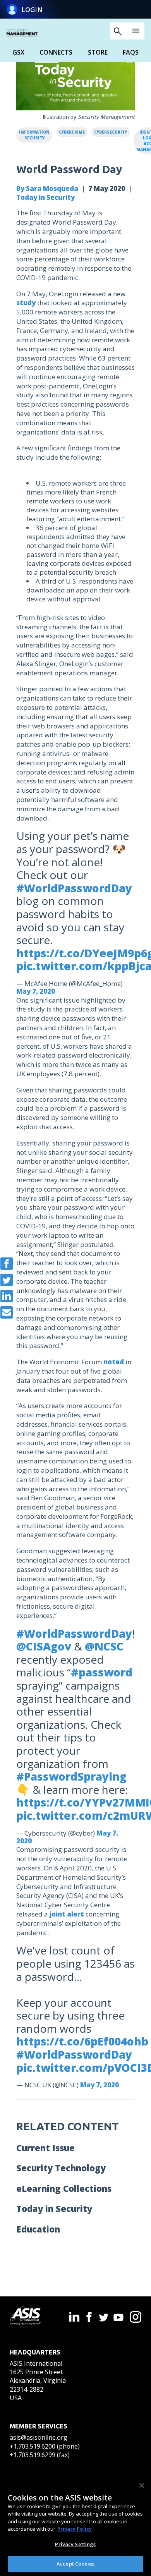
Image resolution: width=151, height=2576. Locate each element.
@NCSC (104, 1646)
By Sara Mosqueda (47, 188)
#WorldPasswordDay (74, 888)
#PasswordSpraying (71, 1776)
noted (114, 1362)
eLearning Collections (64, 2188)
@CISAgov (44, 1646)
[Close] (142, 2485)
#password (102, 1672)
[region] (75, 2525)
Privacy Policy (75, 2529)
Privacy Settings (75, 2544)
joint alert (67, 1914)
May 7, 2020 (36, 991)
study (26, 303)
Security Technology (61, 2168)
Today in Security (45, 197)
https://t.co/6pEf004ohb (82, 2041)
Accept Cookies (75, 2564)
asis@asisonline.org (39, 2437)
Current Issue (45, 2148)
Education (38, 2229)
